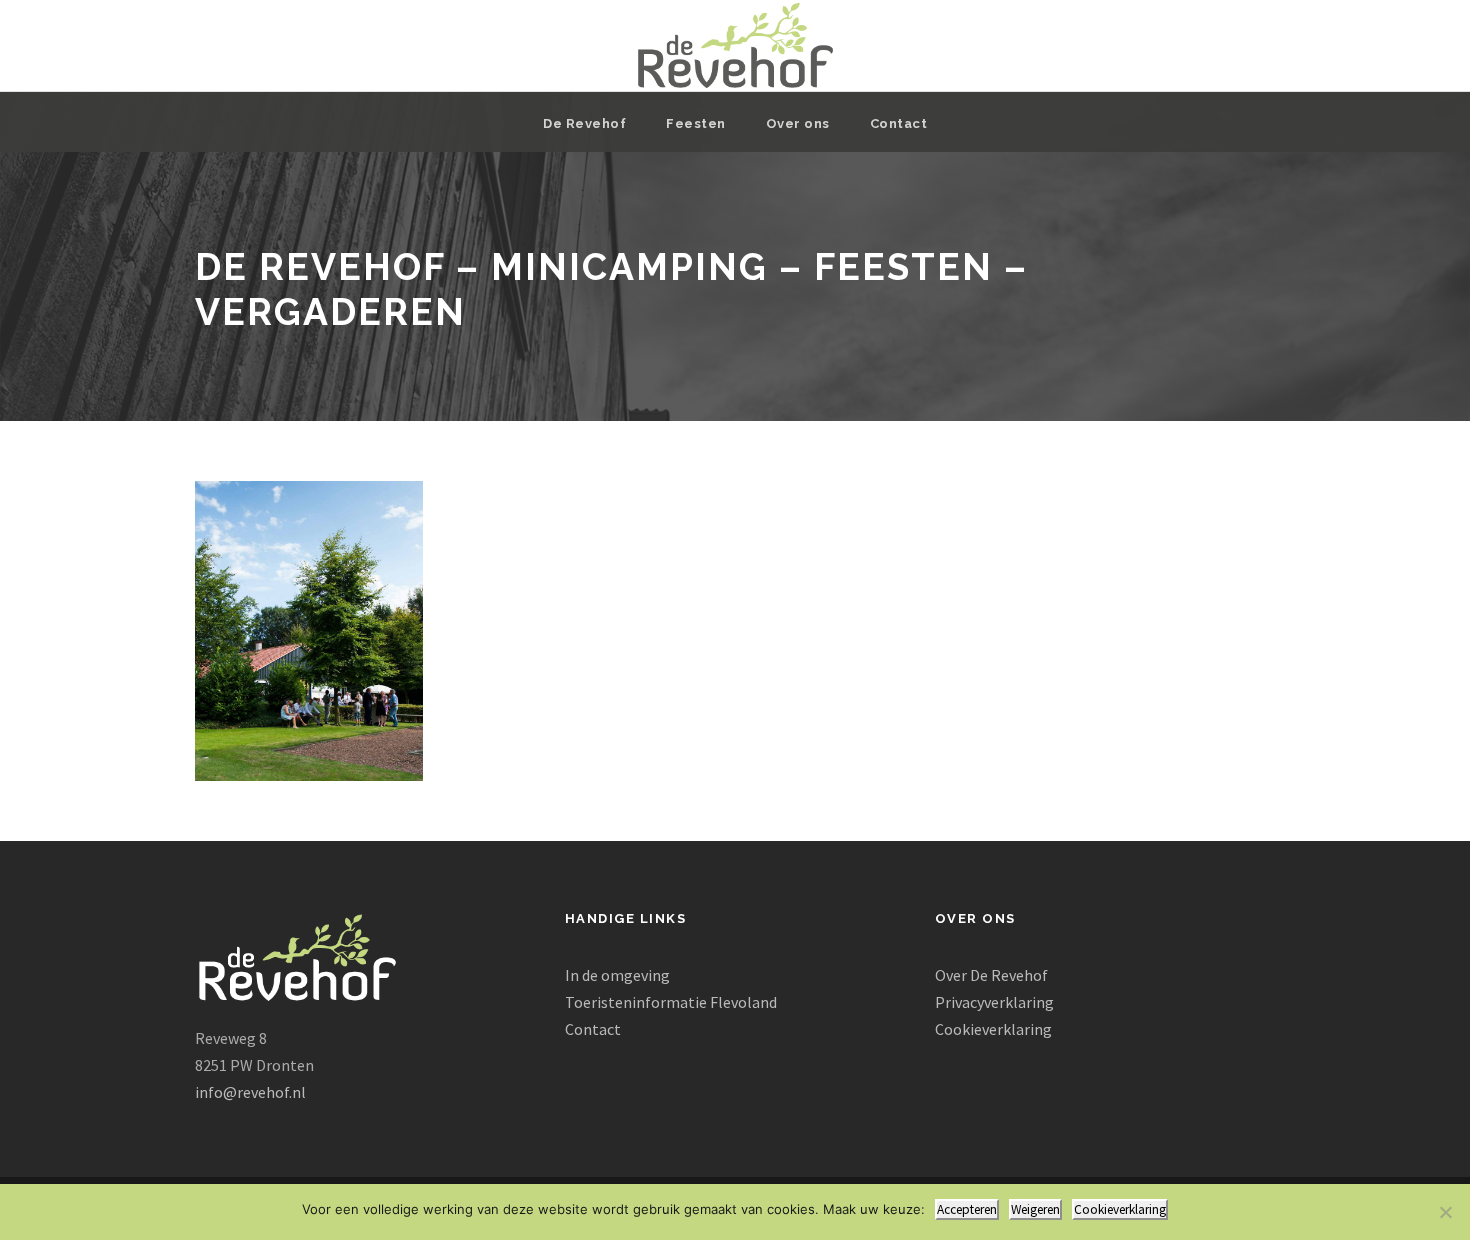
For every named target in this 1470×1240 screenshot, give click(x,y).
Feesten (696, 123)
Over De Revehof (991, 975)
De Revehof (584, 123)
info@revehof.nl (250, 1092)
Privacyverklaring (994, 1002)
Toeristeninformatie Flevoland (671, 1002)
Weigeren (1035, 1209)
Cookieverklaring (993, 1029)
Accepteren (967, 1209)
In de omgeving (617, 975)
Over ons (798, 123)
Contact (899, 123)
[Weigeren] (1445, 1212)
